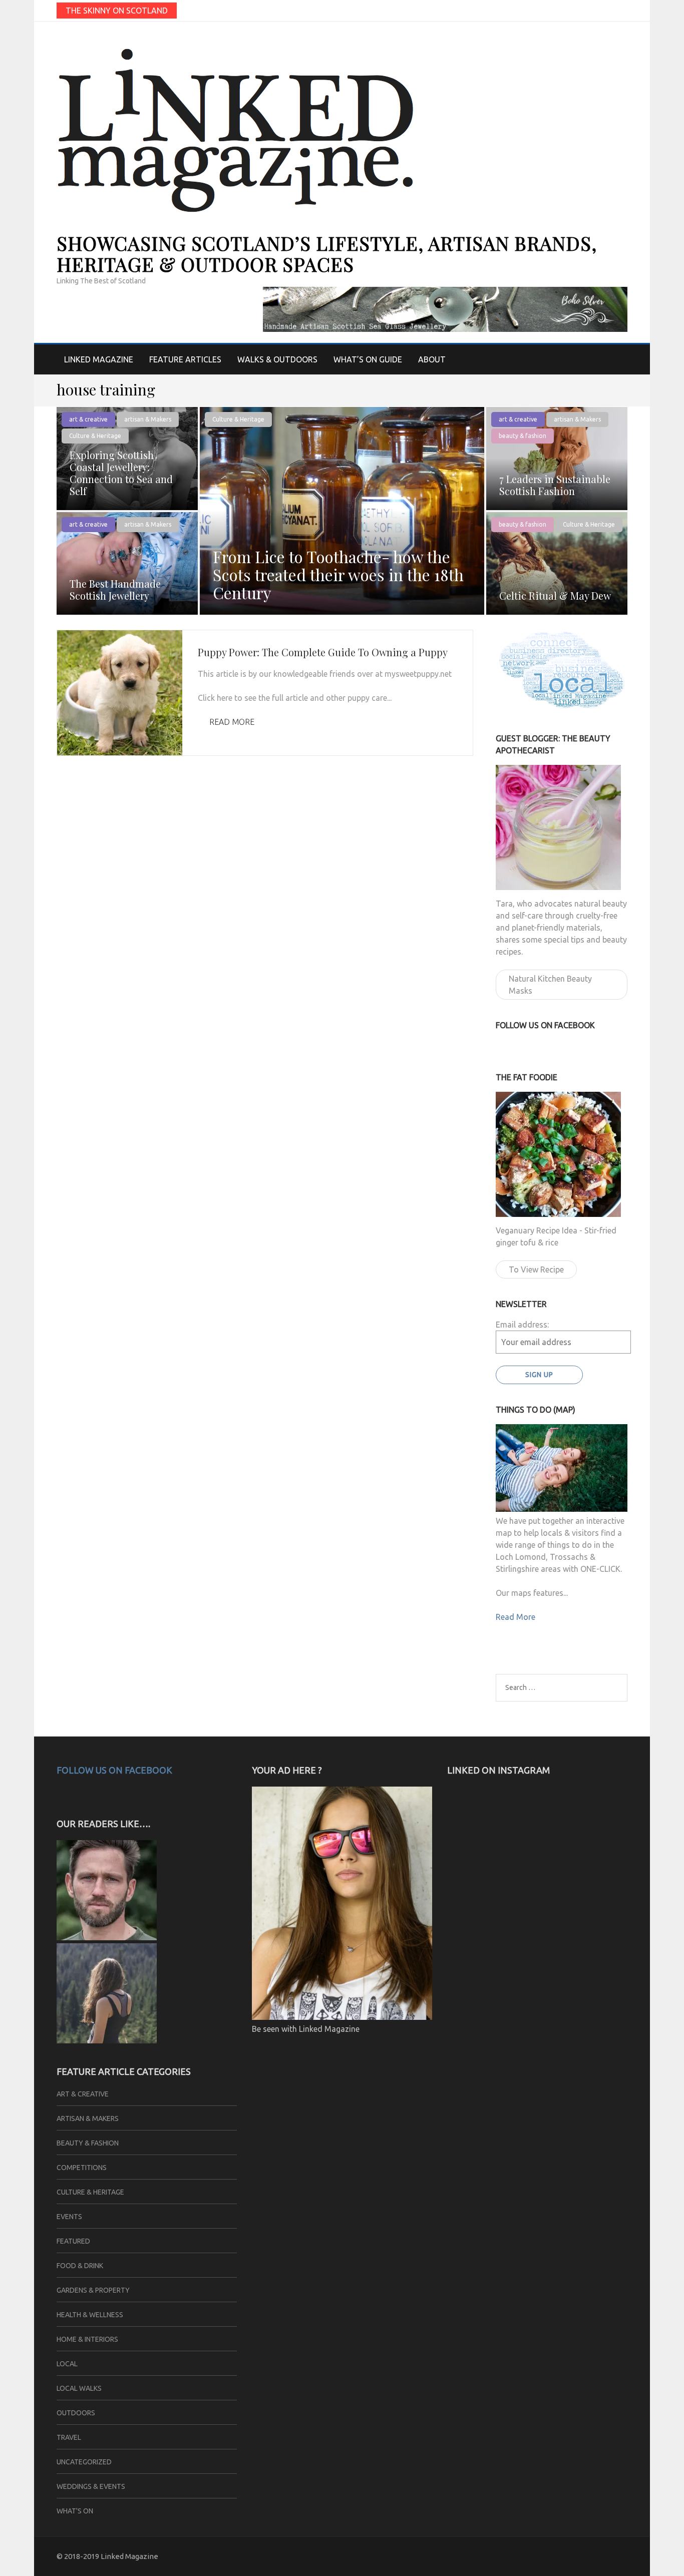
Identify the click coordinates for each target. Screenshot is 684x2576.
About (432, 359)
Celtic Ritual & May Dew (555, 595)
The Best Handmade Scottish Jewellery (115, 589)
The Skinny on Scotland (117, 11)
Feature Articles (185, 359)
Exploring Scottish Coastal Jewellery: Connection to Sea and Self (121, 473)
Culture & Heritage (238, 419)
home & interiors (87, 2339)
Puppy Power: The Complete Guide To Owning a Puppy (323, 652)
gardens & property (93, 2290)
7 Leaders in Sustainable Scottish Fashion (555, 485)
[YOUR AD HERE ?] (342, 2017)
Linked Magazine (99, 359)
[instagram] (624, 10)
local (67, 2364)
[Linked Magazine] (107, 2040)
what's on (75, 2511)
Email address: (522, 1325)
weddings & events (91, 2486)
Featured (73, 2241)
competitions (82, 2168)
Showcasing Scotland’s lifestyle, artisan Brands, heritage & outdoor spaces (327, 254)
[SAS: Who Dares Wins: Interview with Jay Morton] (107, 1937)
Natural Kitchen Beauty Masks (550, 985)
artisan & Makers (148, 419)
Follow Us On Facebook (114, 1770)
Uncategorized (84, 2462)
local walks (79, 2388)
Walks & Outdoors (277, 359)
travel (69, 2437)
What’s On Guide (368, 359)
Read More (232, 722)
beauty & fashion (523, 436)
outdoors (76, 2413)
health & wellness (90, 2315)
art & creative (88, 419)
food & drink (80, 2266)
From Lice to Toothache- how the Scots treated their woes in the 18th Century (338, 574)
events (69, 2217)
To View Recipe (536, 1269)
